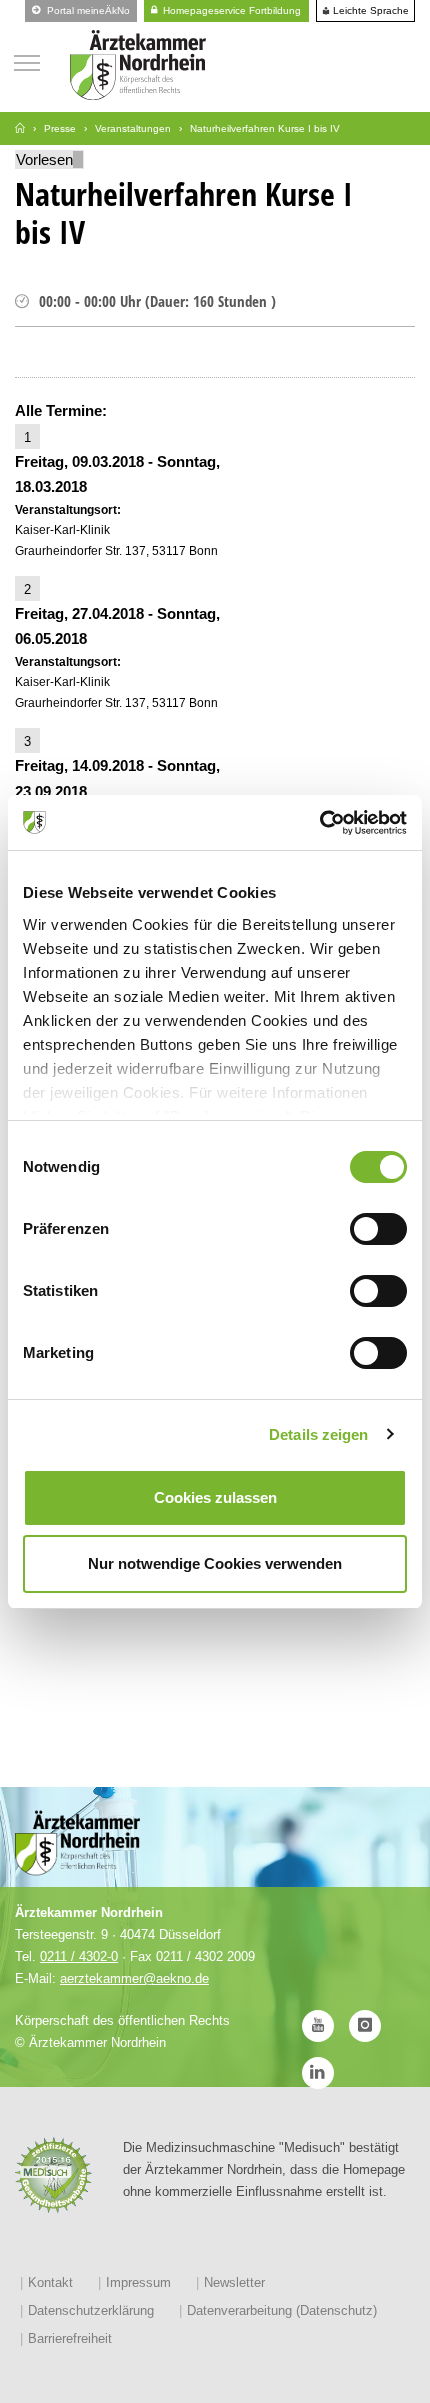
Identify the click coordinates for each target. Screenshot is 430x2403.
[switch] (378, 1229)
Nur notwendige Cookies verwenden (215, 1563)
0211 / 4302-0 (79, 1956)
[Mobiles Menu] (27, 60)
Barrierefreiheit (70, 2338)
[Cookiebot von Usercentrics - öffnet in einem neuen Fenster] (319, 823)
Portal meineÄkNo (87, 10)
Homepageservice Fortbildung (230, 10)
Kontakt (50, 2282)
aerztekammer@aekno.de (134, 1978)
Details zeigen (318, 1434)
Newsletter (234, 2282)
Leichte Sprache (369, 11)
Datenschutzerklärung (91, 2310)
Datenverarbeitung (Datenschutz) (282, 2310)
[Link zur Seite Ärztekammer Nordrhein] (20, 128)
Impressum (138, 2282)
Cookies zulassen (215, 1497)
